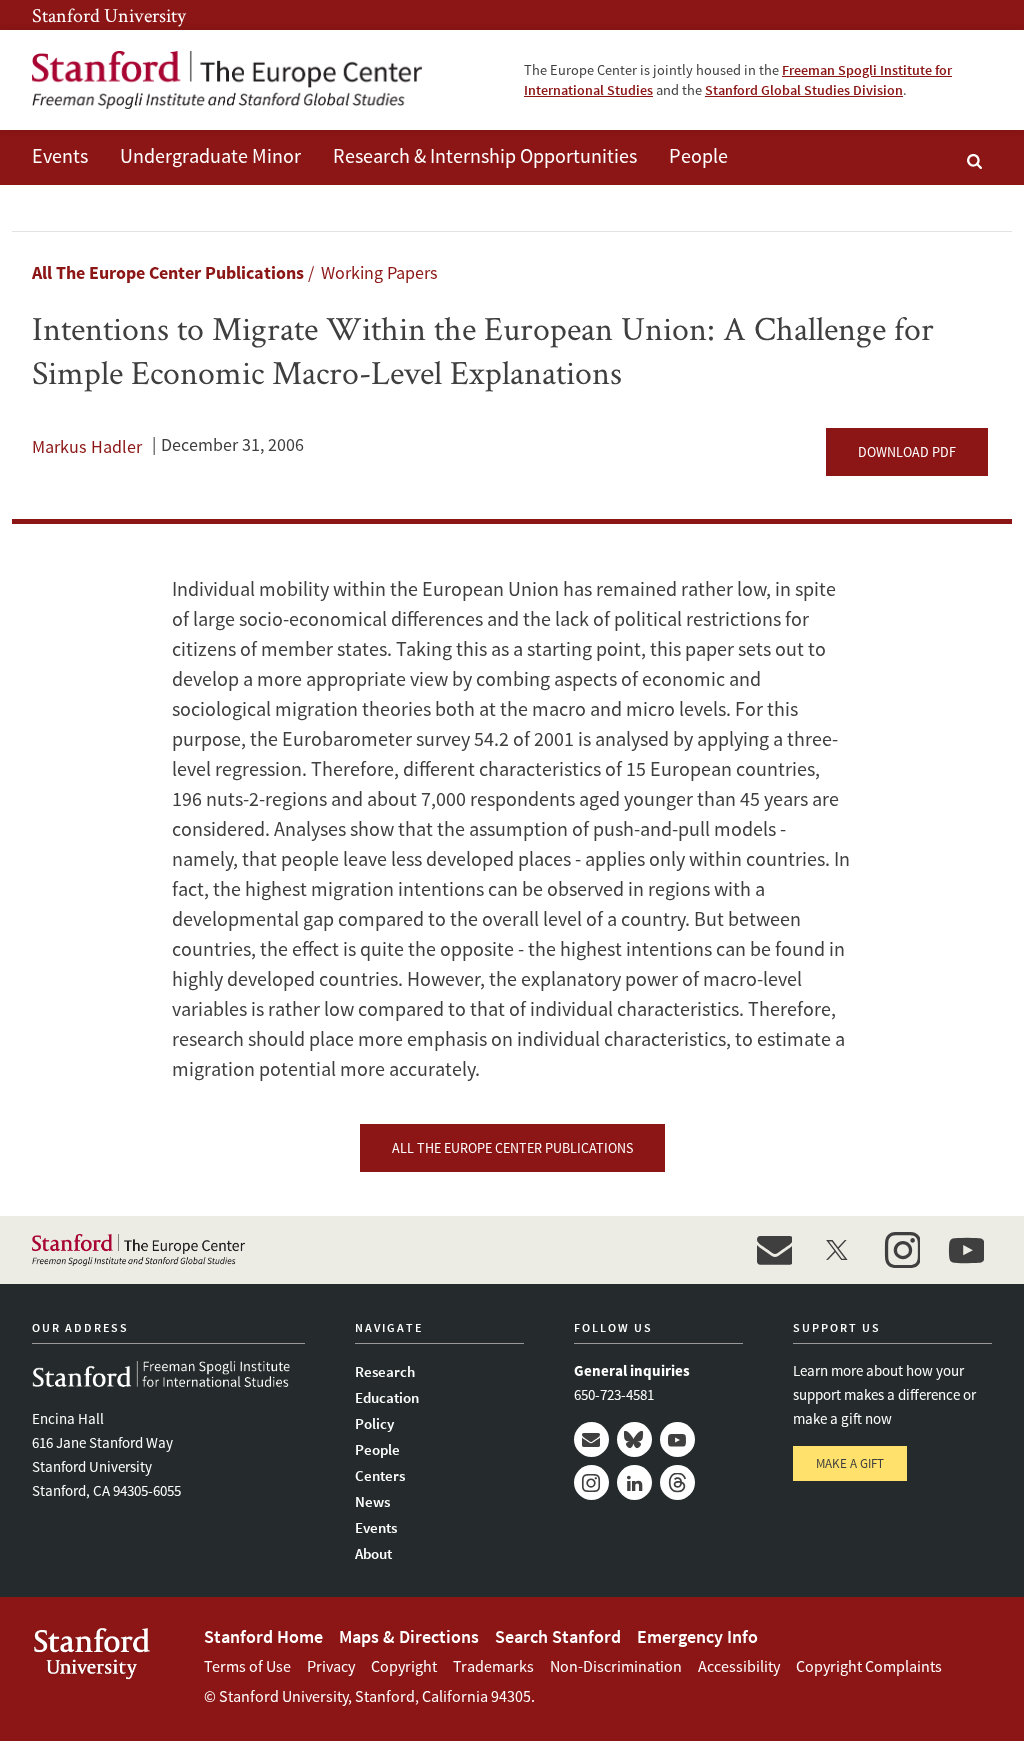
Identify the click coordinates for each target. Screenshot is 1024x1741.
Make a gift (850, 1463)
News (372, 1501)
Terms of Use (247, 1666)
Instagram (591, 1482)
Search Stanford (558, 1636)
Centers (380, 1475)
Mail (591, 1439)
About (373, 1553)
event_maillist (774, 1250)
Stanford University (109, 15)
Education (387, 1397)
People (698, 155)
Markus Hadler (87, 446)
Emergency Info (697, 1636)
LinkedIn (634, 1482)
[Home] (227, 80)
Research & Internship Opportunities (485, 155)
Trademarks (493, 1666)
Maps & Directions (409, 1636)
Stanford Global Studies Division (804, 90)
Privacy (331, 1666)
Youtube (677, 1439)
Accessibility (739, 1666)
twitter (838, 1250)
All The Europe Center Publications (168, 272)
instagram (902, 1250)
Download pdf (907, 452)
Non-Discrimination (616, 1666)
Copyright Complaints (869, 1666)
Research (385, 1371)
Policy (374, 1423)
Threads (677, 1482)
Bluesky (634, 1439)
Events (60, 155)
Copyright (404, 1666)
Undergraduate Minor (210, 155)
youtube (966, 1250)
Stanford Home (263, 1636)
